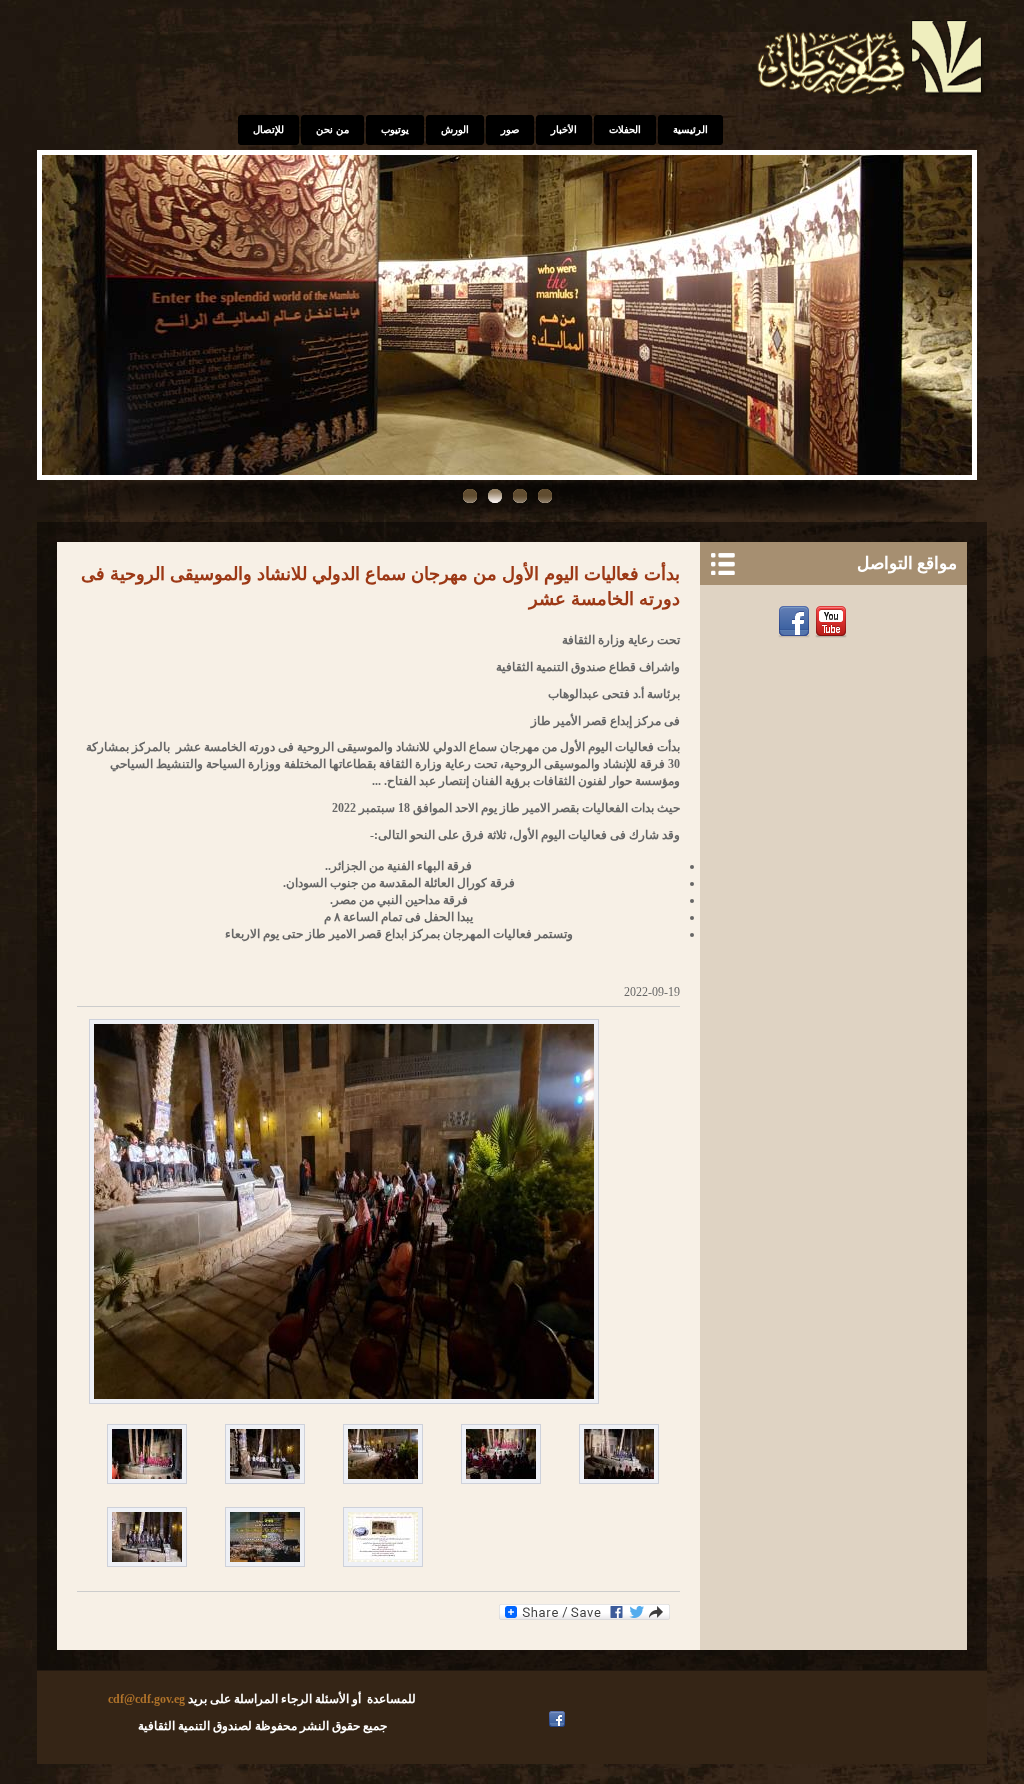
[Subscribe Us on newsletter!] (870, 622)
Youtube (833, 622)
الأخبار (564, 129)
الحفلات (625, 129)
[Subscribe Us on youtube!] (538, 1719)
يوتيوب (395, 129)
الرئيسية (690, 129)
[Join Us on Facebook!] (559, 1719)
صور (510, 129)
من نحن (332, 129)
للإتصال (268, 129)
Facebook (796, 622)
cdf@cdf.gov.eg (146, 1699)
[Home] (872, 96)
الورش (455, 129)
